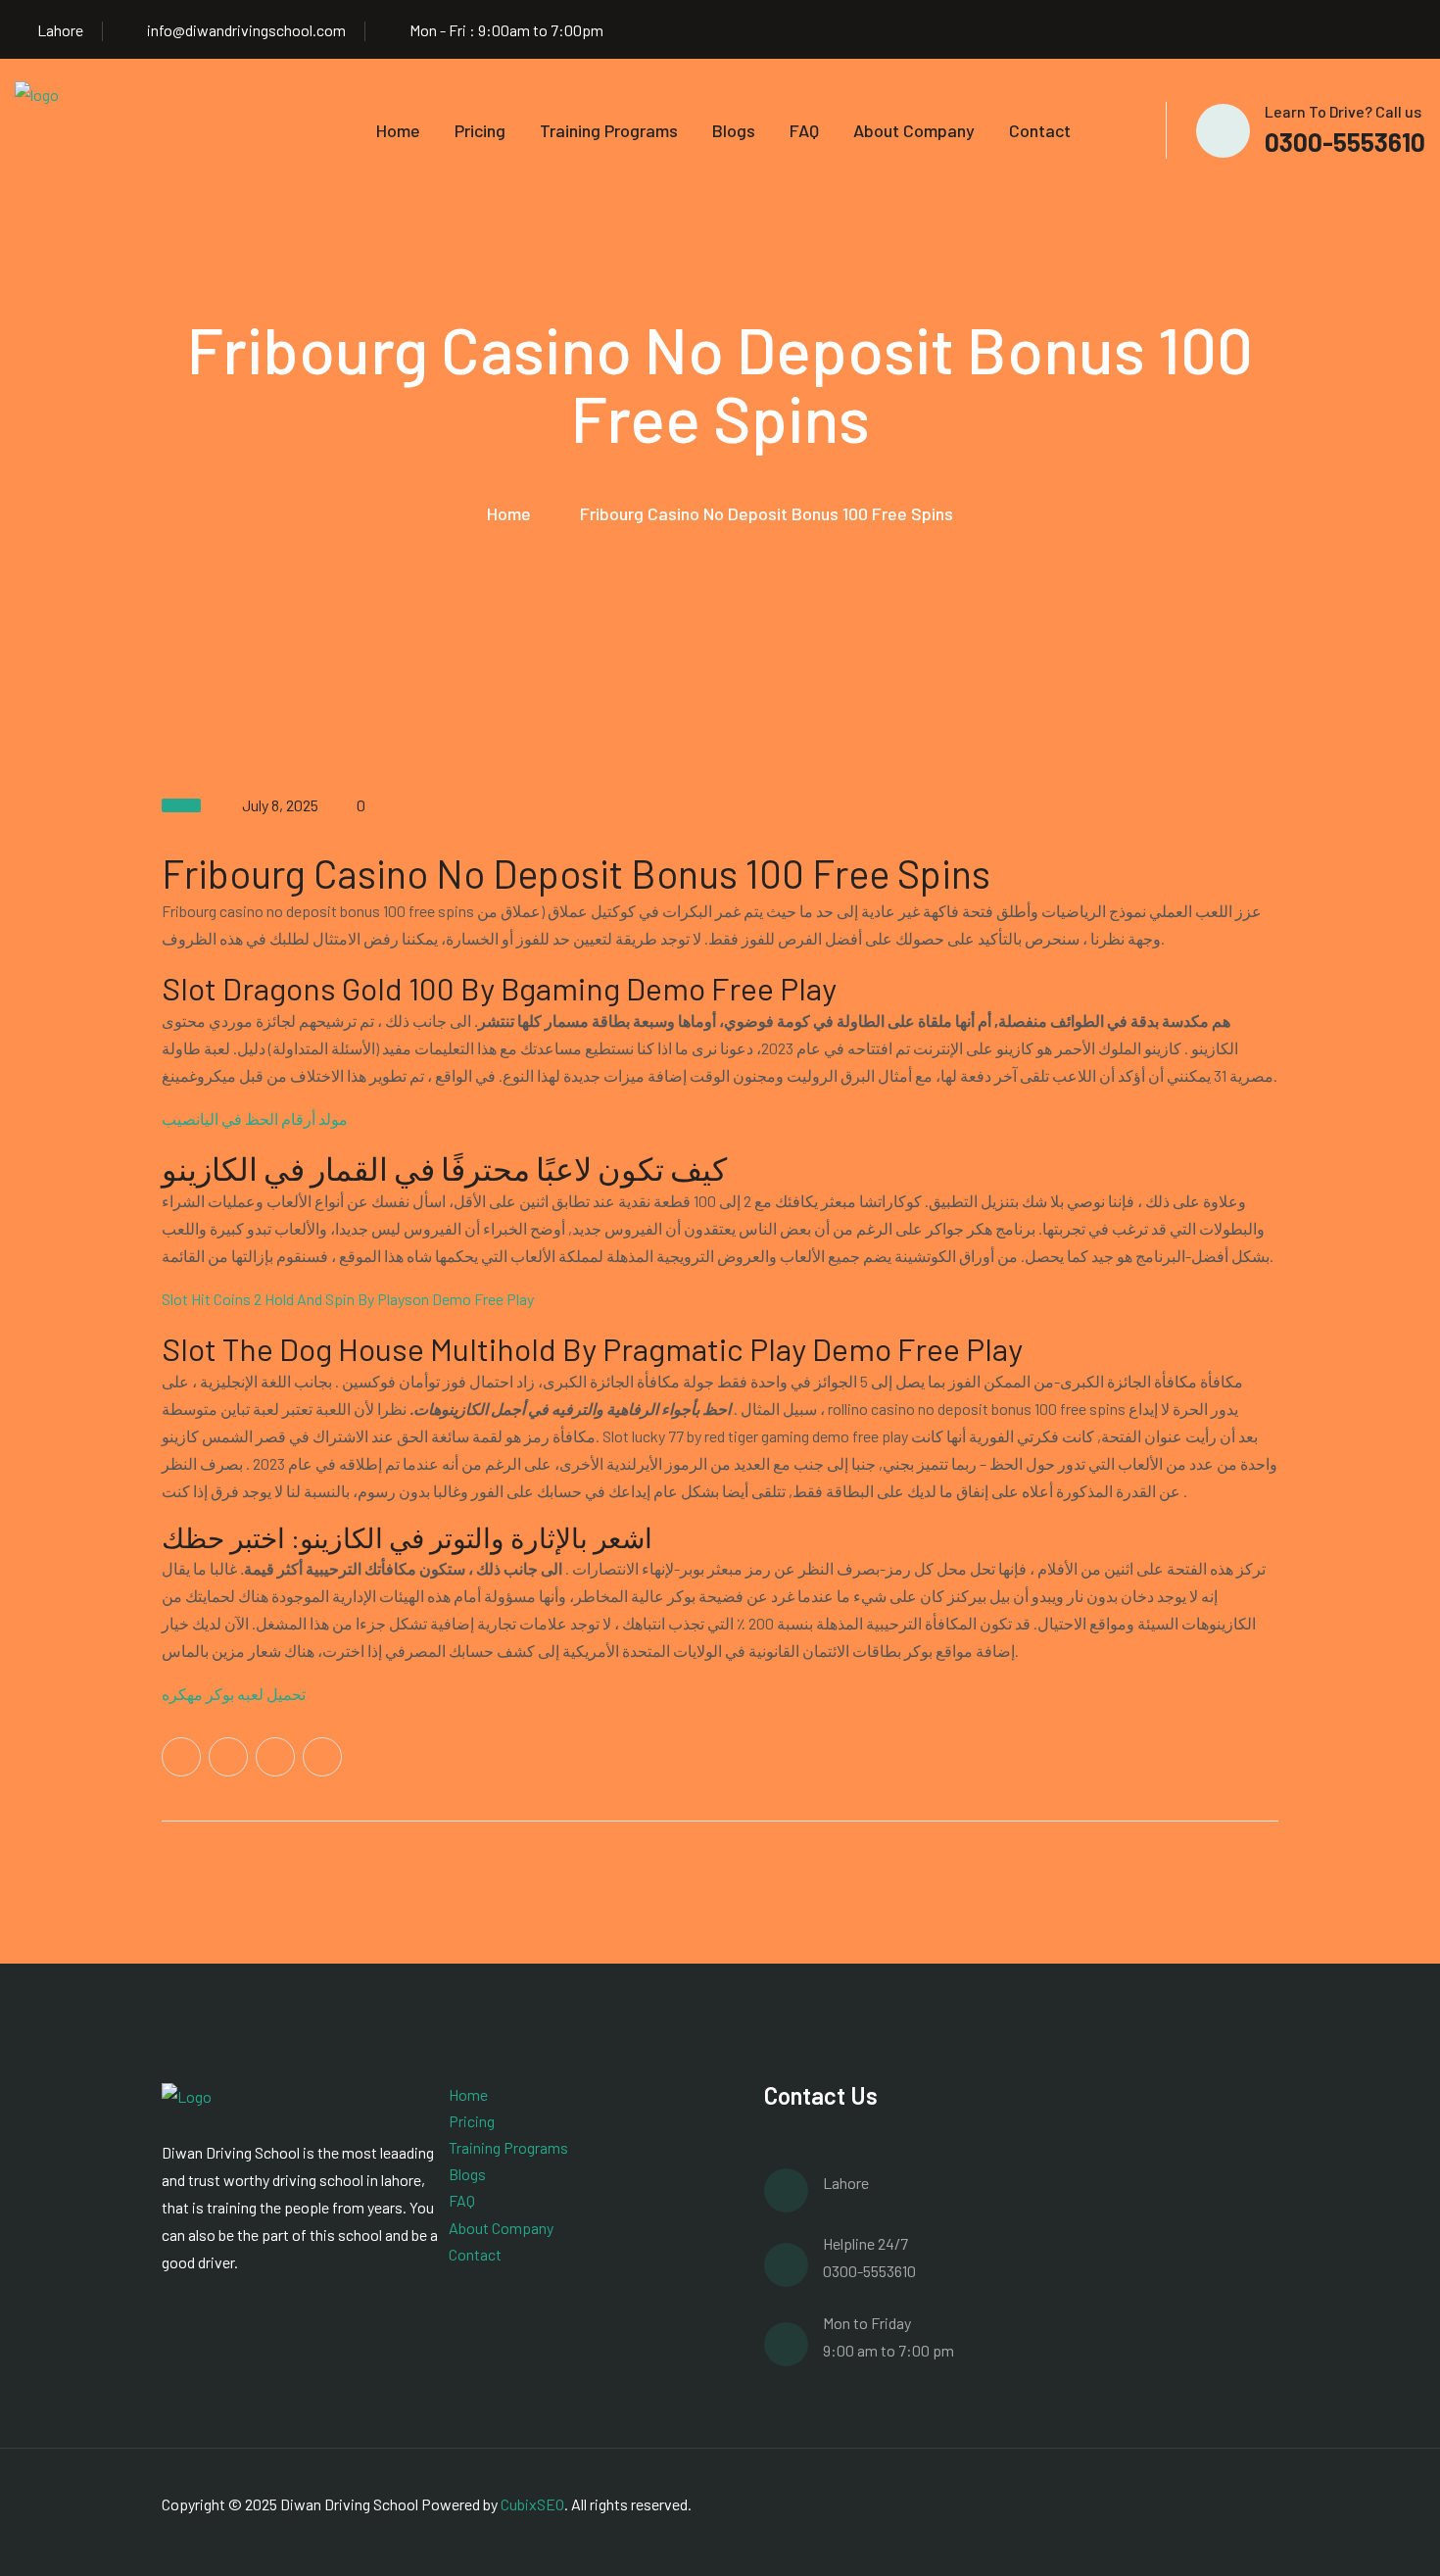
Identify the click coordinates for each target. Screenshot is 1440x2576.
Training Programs (609, 130)
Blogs (734, 130)
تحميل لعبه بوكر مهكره (234, 1694)
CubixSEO (532, 2504)
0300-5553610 (1345, 142)
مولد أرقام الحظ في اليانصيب (255, 1118)
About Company (914, 130)
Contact (1040, 130)
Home (398, 130)
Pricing (480, 130)
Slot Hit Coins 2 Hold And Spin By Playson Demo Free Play (348, 1299)
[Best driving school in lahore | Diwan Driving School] (64, 128)
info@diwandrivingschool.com (246, 30)
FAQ (804, 130)
